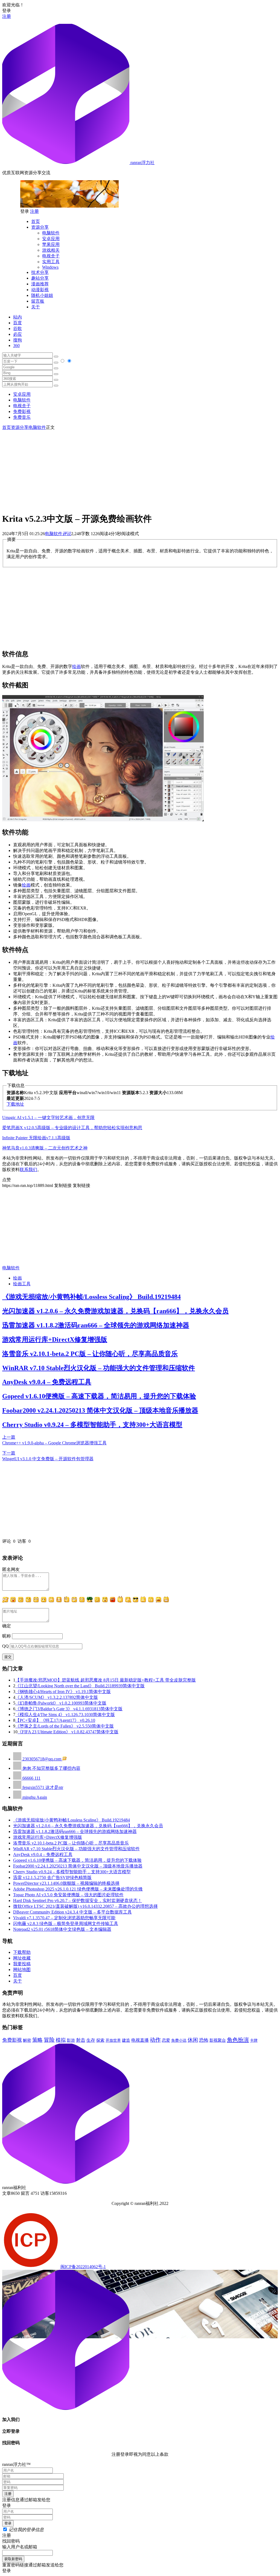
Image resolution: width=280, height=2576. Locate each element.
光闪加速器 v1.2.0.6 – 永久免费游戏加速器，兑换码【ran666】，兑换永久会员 (115, 1311)
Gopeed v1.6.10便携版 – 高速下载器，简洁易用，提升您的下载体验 (99, 1396)
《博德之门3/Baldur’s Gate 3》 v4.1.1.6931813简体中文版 (69, 1709)
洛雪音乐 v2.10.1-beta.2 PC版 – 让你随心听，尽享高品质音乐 (90, 1354)
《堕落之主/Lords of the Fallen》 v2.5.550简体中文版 (65, 1726)
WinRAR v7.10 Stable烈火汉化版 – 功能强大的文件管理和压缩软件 (99, 1368)
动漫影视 (40, 290)
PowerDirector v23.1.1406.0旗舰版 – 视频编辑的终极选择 (66, 1883)
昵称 (7, 1636)
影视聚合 (218, 2040)
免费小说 (179, 2040)
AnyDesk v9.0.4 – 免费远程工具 (47, 1382)
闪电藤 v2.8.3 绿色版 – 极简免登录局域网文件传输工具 (66, 1924)
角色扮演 (238, 2040)
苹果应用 (51, 244)
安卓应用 (51, 239)
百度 (17, 323)
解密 (27, 2040)
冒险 (49, 2040)
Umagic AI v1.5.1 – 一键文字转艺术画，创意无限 (48, 1118)
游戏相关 (51, 250)
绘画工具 (22, 1284)
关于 (36, 307)
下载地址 (15, 1104)
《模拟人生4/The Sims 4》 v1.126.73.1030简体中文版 (65, 1715)
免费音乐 (22, 417)
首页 (36, 221)
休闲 (193, 2040)
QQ (5, 1646)
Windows (50, 267)
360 (16, 345)
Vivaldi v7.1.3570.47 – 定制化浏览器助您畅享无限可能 (64, 1918)
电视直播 (140, 2040)
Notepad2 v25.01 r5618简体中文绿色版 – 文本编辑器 (62, 1929)
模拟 (61, 2040)
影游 (71, 2040)
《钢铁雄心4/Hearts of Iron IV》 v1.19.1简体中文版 (63, 1692)
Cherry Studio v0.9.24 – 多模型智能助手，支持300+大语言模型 (92, 1425)
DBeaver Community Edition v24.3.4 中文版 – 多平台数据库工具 (72, 1912)
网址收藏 (22, 1958)
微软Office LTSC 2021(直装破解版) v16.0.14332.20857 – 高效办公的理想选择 (85, 1906)
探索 (100, 2040)
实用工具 (51, 262)
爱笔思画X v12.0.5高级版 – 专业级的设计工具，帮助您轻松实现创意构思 (72, 1128)
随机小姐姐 (42, 295)
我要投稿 (22, 1964)
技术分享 (40, 272)
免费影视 (22, 411)
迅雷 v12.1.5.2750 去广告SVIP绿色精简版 (52, 1878)
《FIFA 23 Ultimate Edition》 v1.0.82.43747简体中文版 (68, 1732)
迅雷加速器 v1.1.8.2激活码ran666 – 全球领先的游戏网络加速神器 (96, 1325)
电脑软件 (51, 233)
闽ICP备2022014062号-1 (83, 2267)
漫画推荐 (40, 284)
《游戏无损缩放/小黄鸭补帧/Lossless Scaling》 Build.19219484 (91, 1297)
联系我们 (28, 1170)
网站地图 (22, 1970)
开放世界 (113, 2040)
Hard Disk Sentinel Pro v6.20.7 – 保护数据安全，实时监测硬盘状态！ (78, 1901)
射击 (81, 2040)
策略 (37, 2040)
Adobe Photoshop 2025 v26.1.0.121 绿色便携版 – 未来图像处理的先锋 (78, 1889)
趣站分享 (40, 278)
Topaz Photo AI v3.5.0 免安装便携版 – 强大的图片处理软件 (68, 1895)
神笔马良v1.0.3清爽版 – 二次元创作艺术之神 (45, 1148)
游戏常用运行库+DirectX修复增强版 (55, 1339)
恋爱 (166, 2040)
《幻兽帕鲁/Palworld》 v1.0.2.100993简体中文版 (61, 1703)
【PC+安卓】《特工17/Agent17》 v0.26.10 (55, 1720)
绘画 (77, 666)
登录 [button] (7, 11)
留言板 (38, 301)
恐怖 (204, 2040)
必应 (17, 334)
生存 (91, 2040)
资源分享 (40, 227)
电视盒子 (51, 256)
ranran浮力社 (142, 163)
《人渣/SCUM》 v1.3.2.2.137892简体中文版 (57, 1697)
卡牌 (254, 2040)
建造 (126, 2040)
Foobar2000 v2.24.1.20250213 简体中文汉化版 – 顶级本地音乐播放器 (100, 1410)
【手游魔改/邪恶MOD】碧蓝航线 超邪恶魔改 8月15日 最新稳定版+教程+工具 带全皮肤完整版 (106, 1680)
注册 (7, 16)
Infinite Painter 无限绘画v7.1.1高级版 (36, 1138)
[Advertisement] (140, 469)
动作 (155, 2040)
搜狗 (17, 340)
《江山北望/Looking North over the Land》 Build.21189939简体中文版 (80, 1686)
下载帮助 (22, 1952)
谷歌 (17, 329)
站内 (17, 317)
